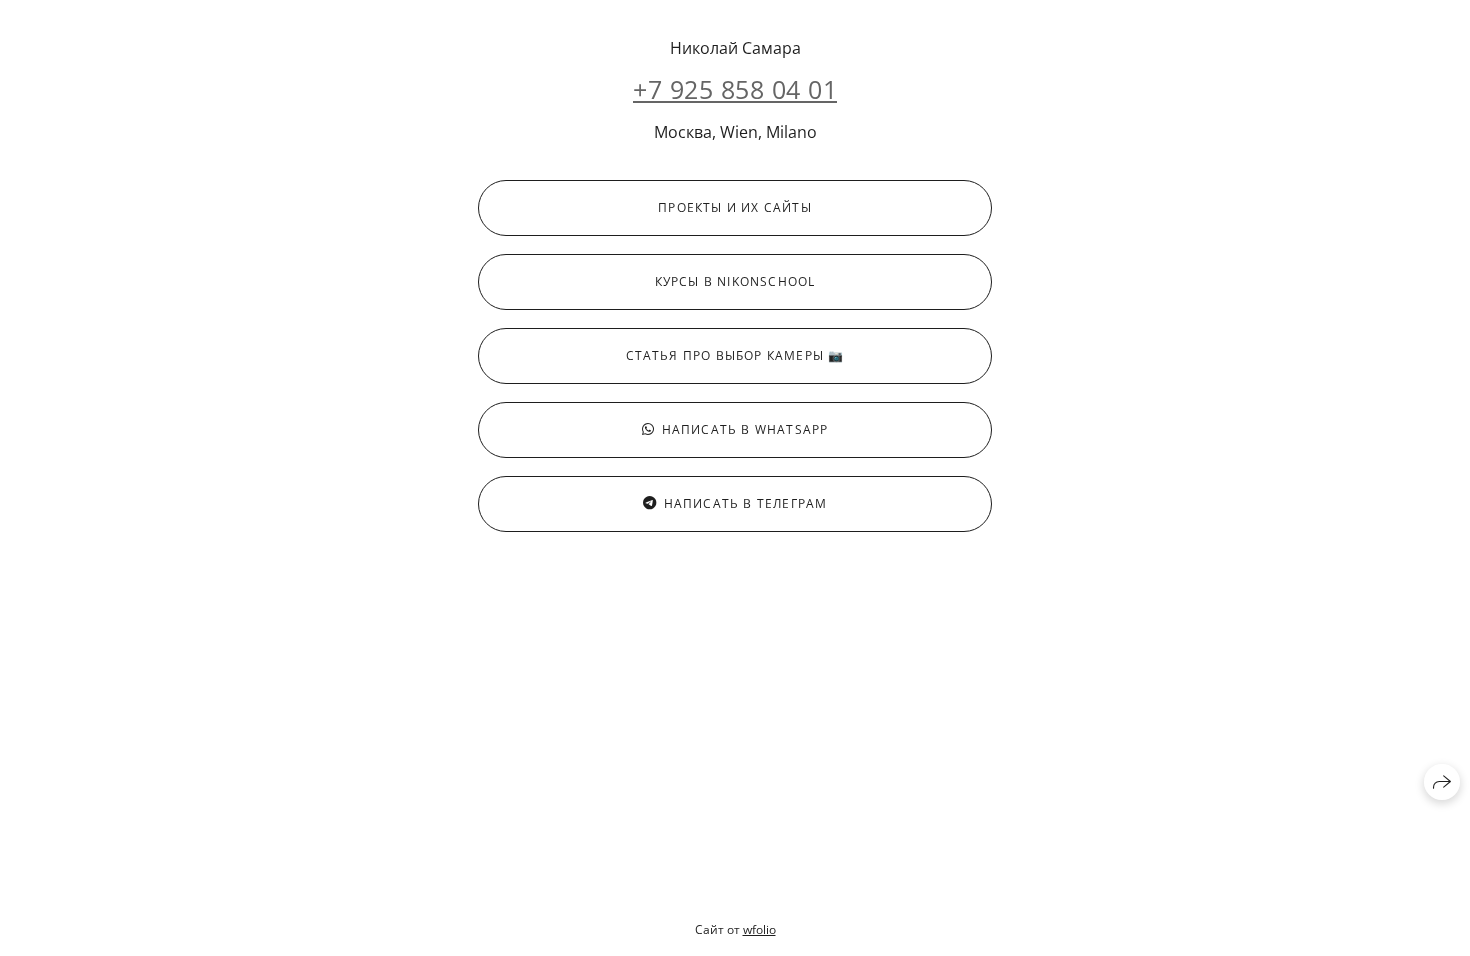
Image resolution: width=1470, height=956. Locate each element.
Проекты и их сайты (735, 207)
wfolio (759, 929)
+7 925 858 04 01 (735, 89)
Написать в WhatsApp (745, 429)
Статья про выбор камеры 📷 (735, 355)
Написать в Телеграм (746, 503)
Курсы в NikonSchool (735, 281)
